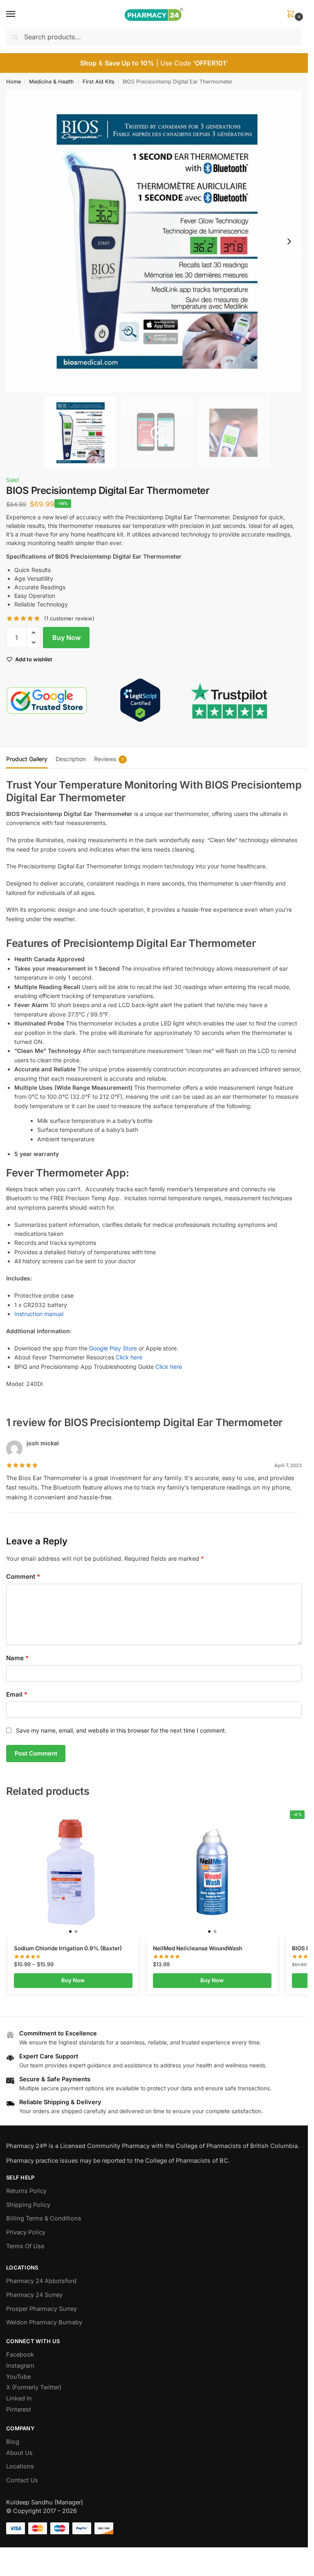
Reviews (109, 759)
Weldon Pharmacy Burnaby (44, 2322)
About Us (19, 2453)
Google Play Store (113, 1348)
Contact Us (22, 2480)
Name (17, 1658)
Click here (129, 1357)
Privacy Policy (26, 2232)
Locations (20, 2466)
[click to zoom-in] (157, 241)
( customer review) (69, 619)
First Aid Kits (99, 82)
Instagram (20, 2366)
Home (13, 82)
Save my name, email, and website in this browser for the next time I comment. (121, 1730)
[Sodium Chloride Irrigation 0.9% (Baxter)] (73, 1872)
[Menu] (18, 14)
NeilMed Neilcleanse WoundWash (197, 1948)
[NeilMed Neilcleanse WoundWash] (212, 1872)
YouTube (18, 2377)
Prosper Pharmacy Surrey (41, 2309)
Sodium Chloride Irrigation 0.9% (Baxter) (68, 1948)
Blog (13, 2442)
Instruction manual (39, 1314)
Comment (23, 1576)
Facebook (20, 2355)
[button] (292, 15)
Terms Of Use (25, 2246)
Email (17, 1694)
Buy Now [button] (212, 1980)
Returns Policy (26, 2191)
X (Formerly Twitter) (34, 2387)
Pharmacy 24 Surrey (34, 2295)
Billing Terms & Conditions (44, 2218)
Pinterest (19, 2409)
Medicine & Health (52, 82)
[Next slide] (289, 241)
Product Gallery (27, 759)
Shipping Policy (28, 2205)
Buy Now (66, 638)
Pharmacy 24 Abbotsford (41, 2281)
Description (71, 759)
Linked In (19, 2398)
